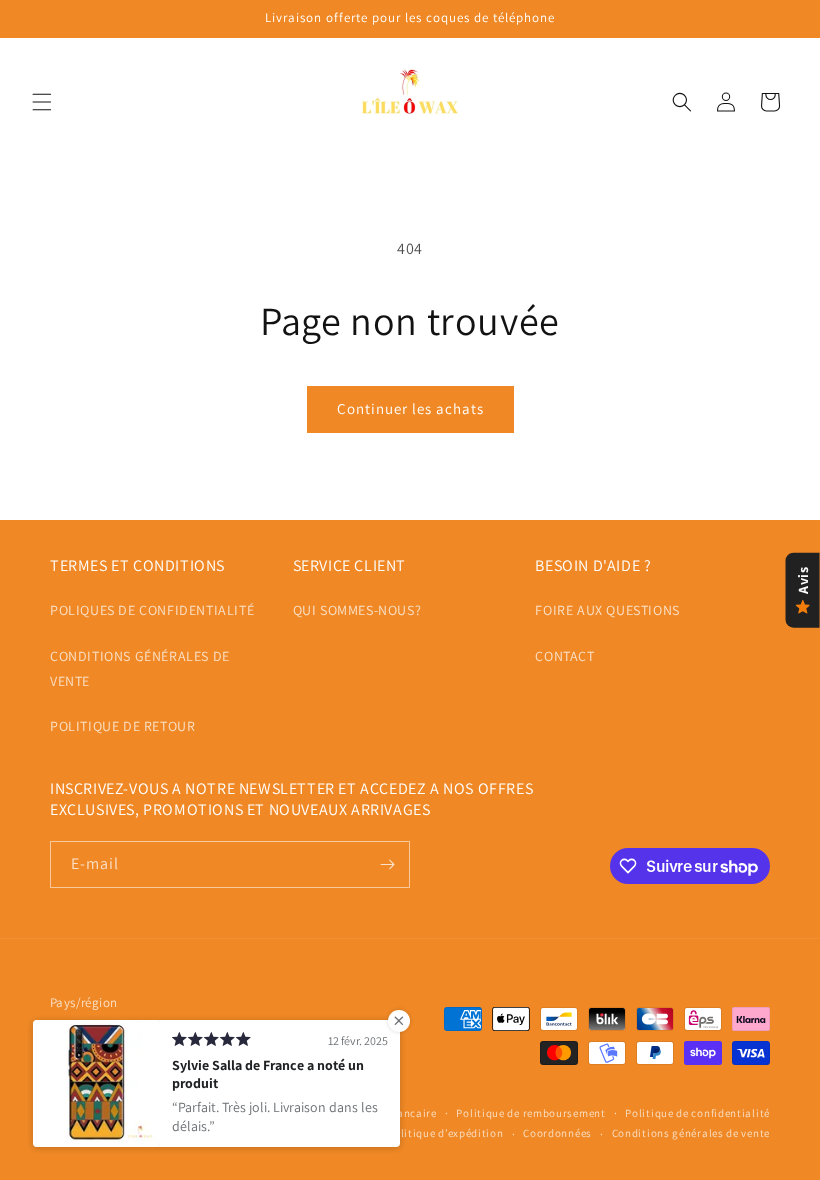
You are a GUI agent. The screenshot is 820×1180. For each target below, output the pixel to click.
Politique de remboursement (530, 1113)
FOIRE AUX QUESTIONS (607, 610)
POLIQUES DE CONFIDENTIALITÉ (152, 610)
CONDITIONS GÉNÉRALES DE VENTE (140, 668)
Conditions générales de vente (691, 1133)
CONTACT (564, 656)
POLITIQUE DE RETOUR (122, 726)
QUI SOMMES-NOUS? (357, 610)
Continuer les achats (410, 408)
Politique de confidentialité (697, 1113)
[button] (42, 102)
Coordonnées (557, 1133)
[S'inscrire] (387, 864)
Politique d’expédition (445, 1133)
